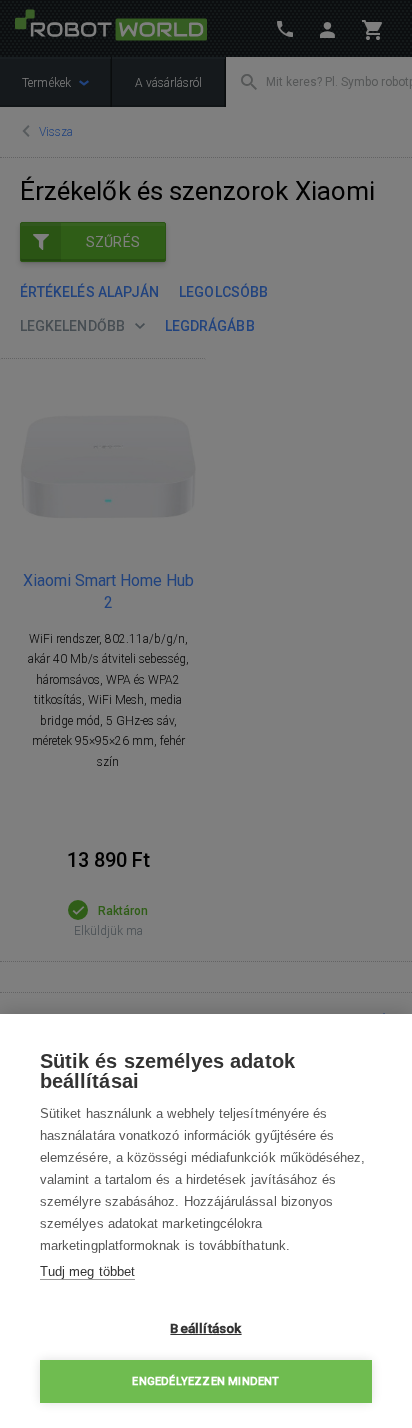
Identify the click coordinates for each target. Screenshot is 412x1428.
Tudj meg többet (87, 1271)
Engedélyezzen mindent (205, 1381)
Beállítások (205, 1328)
